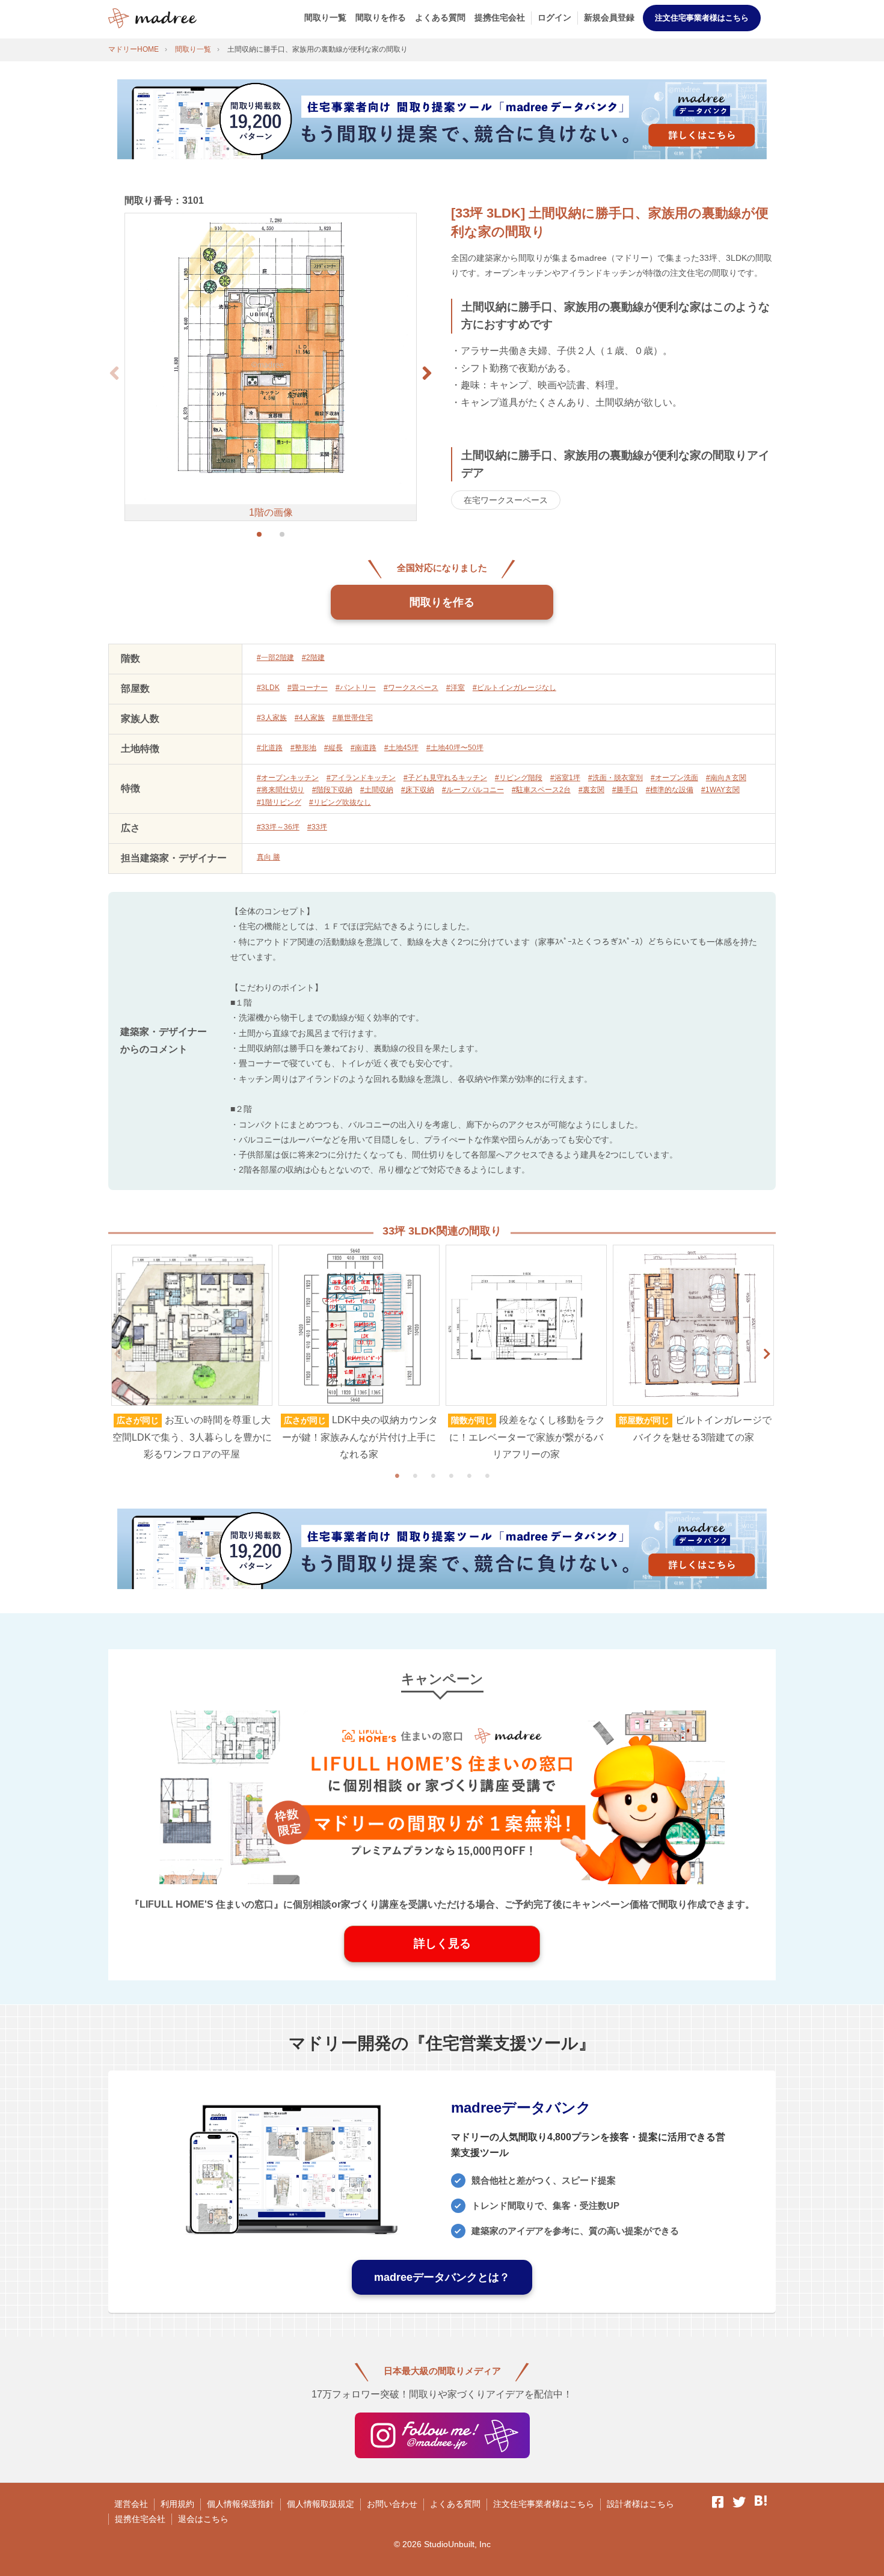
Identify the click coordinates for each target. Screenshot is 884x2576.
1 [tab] (397, 1476)
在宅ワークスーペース (506, 500)
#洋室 (456, 688)
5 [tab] (469, 1476)
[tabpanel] (192, 1354)
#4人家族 (310, 718)
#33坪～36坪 (278, 827)
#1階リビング (279, 802)
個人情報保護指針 (241, 2504)
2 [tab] (415, 1476)
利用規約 (177, 2504)
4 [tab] (451, 1476)
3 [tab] (433, 1476)
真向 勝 (269, 857)
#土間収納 (377, 790)
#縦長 (333, 748)
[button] (427, 373)
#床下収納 (418, 790)
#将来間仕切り (281, 790)
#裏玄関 (591, 790)
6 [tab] (487, 1476)
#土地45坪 (401, 748)
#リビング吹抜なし (340, 802)
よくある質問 (440, 17)
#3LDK (268, 688)
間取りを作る (381, 17)
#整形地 (303, 748)
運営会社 (131, 2504)
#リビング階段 (519, 778)
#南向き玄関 (726, 778)
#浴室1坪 (565, 778)
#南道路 (364, 748)
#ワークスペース (411, 688)
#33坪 (317, 827)
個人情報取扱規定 (321, 2504)
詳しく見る (442, 1943)
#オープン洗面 (674, 778)
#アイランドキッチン (361, 778)
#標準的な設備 (670, 790)
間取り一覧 (325, 17)
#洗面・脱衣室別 (615, 778)
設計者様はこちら (640, 2504)
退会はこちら (203, 2519)
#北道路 (270, 748)
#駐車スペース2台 (541, 790)
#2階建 (313, 658)
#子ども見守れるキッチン (445, 778)
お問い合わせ (392, 2504)
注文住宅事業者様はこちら (702, 18)
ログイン (554, 17)
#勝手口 (625, 790)
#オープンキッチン (288, 778)
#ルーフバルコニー (473, 790)
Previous (117, 1354)
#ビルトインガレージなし (514, 688)
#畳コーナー (308, 688)
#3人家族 (272, 718)
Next (767, 1354)
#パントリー (356, 688)
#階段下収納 (332, 790)
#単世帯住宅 (353, 718)
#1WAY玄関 (720, 790)
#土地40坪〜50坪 (455, 748)
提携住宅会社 (500, 17)
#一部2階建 (275, 658)
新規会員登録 (609, 17)
